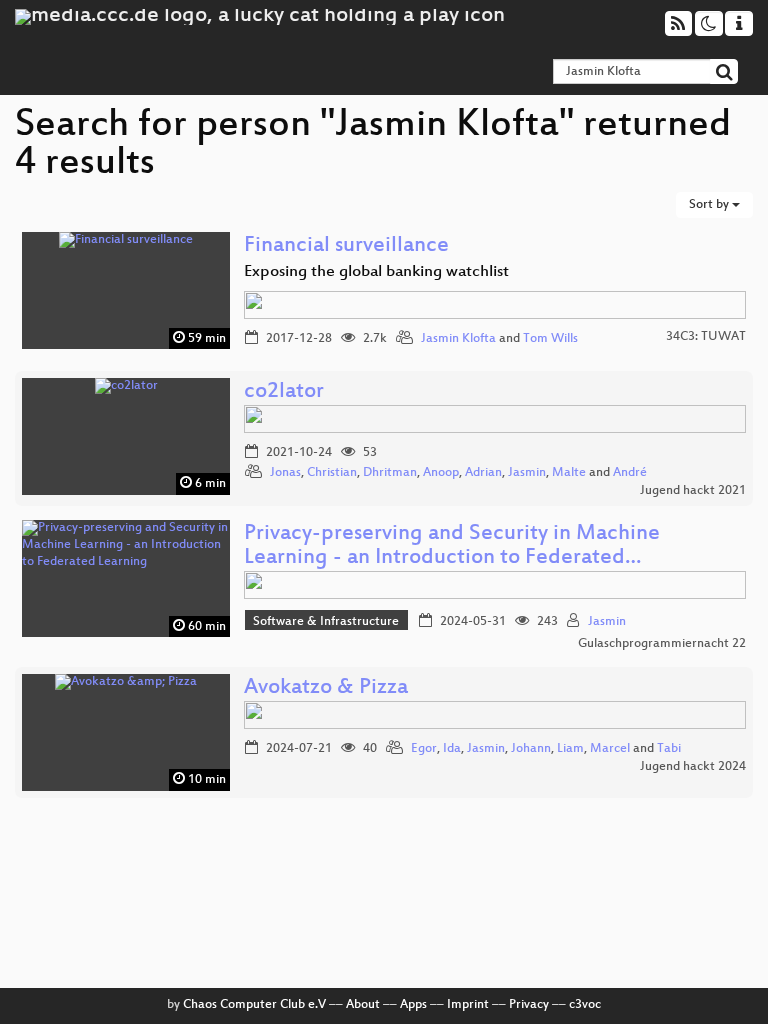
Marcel (610, 749)
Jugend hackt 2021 (693, 491)
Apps (413, 1005)
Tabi (669, 749)
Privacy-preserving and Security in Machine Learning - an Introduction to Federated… (452, 546)
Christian (332, 473)
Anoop (441, 473)
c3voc (585, 1005)
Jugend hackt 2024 (693, 767)
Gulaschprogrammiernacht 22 (662, 644)
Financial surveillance (346, 246)
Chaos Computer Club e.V (254, 1005)
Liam (570, 749)
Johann (531, 749)
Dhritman (390, 473)
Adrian (483, 473)
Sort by (710, 205)
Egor (424, 749)
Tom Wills (550, 339)
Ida (452, 749)
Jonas (285, 473)
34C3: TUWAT (706, 337)
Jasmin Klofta (458, 339)
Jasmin (527, 473)
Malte (569, 473)
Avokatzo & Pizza (326, 688)
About (363, 1005)
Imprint (468, 1005)
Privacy (529, 1005)
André (630, 473)
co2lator (284, 392)
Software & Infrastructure (326, 622)
